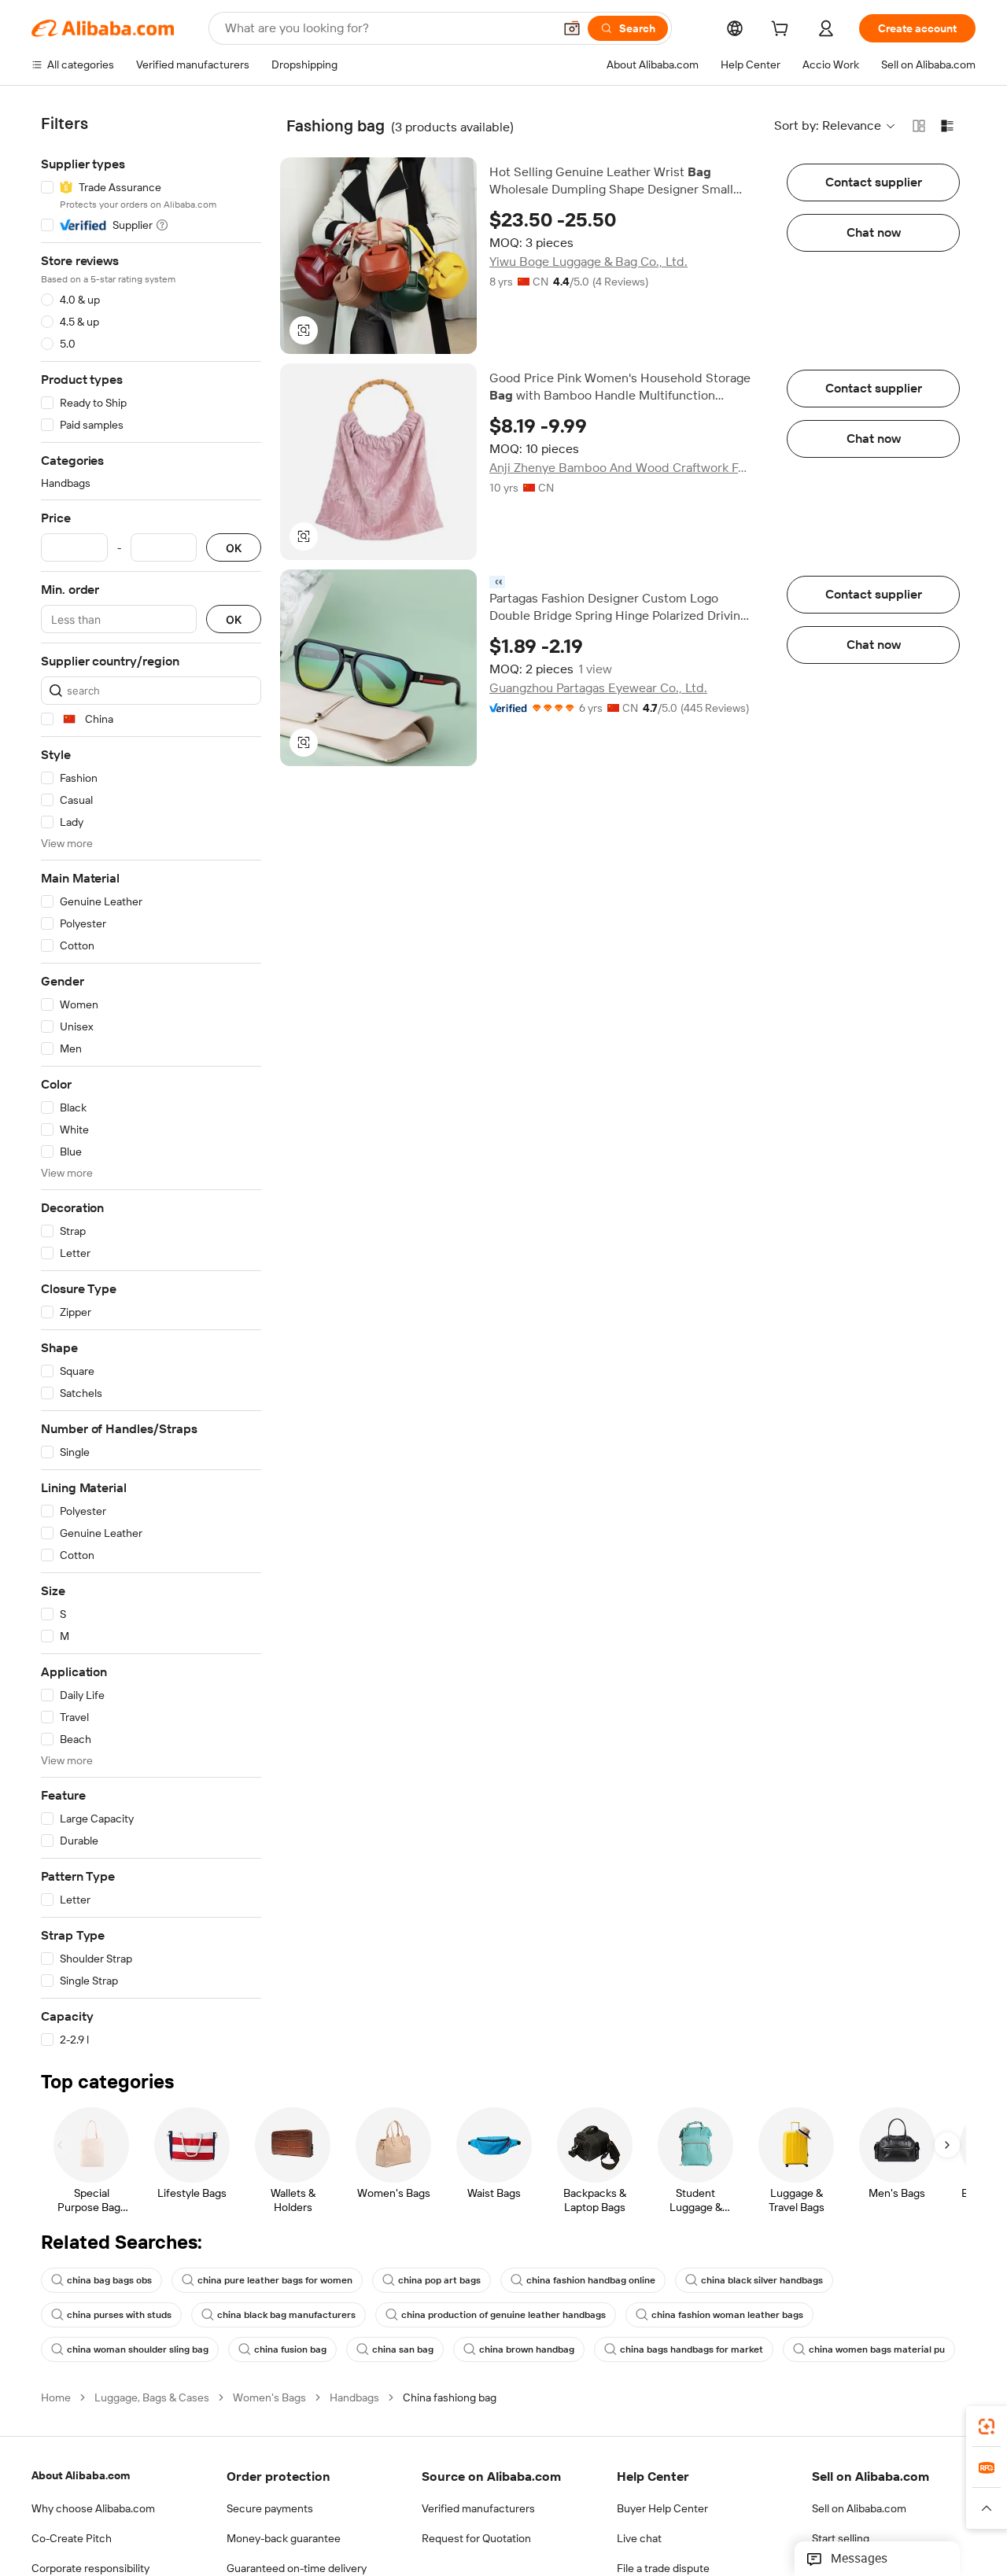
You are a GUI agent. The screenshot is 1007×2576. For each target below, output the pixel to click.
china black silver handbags (762, 2280)
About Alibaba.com (81, 2475)
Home (56, 2397)
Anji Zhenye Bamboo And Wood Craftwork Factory (621, 468)
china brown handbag (527, 2349)
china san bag (403, 2349)
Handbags (354, 2397)
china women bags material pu (877, 2349)
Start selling (841, 2538)
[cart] (783, 31)
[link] (987, 2427)
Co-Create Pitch (72, 2538)
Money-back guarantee (284, 2538)
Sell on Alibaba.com (859, 2508)
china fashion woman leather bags (727, 2315)
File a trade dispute (663, 2568)
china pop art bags (439, 2280)
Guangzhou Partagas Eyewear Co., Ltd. (598, 688)
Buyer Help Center (662, 2508)
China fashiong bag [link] (450, 2397)
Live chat (639, 2538)
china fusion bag (290, 2349)
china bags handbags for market (692, 2349)
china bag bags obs (109, 2280)
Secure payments (270, 2508)
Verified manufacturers (478, 2508)
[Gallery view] (919, 126)
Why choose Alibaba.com (93, 2508)
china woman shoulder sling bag (138, 2349)
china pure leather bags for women (275, 2280)
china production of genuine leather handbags (503, 2315)
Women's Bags (269, 2397)
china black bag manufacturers (286, 2315)
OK (234, 548)
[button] (572, 28)
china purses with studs (119, 2315)
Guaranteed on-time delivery (297, 2568)
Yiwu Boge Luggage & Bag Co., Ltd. (588, 262)
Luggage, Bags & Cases (152, 2397)
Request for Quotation (476, 2538)
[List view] (947, 126)
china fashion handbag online (591, 2280)
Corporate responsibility (90, 2568)
